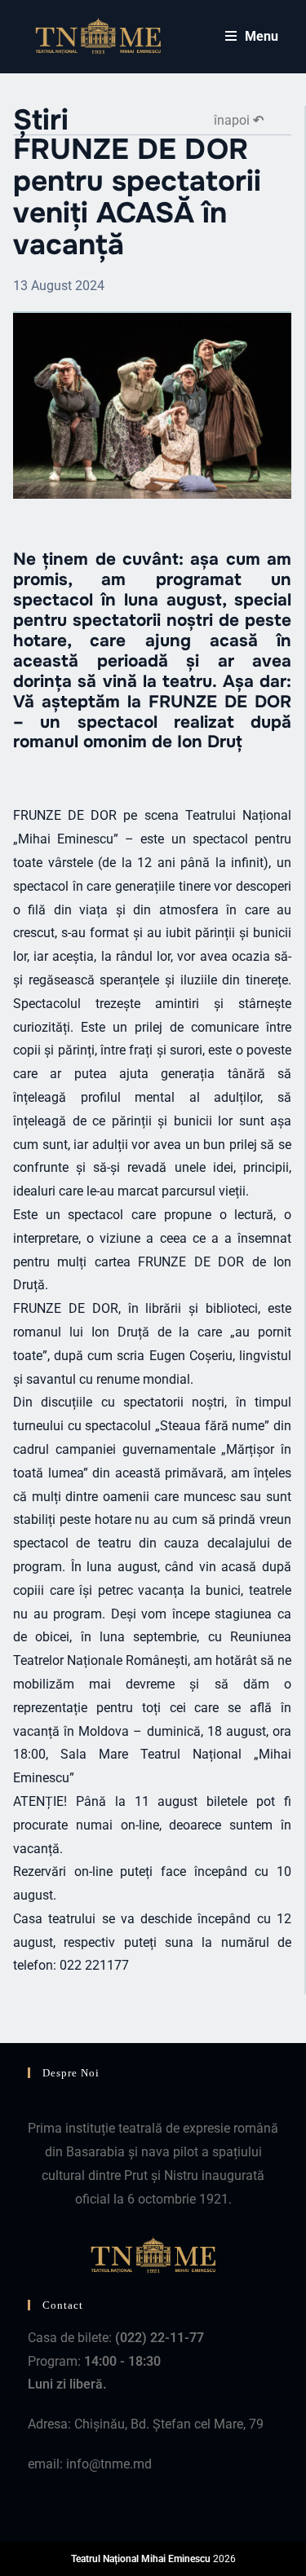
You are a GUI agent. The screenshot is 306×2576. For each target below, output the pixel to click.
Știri (41, 120)
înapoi (239, 120)
